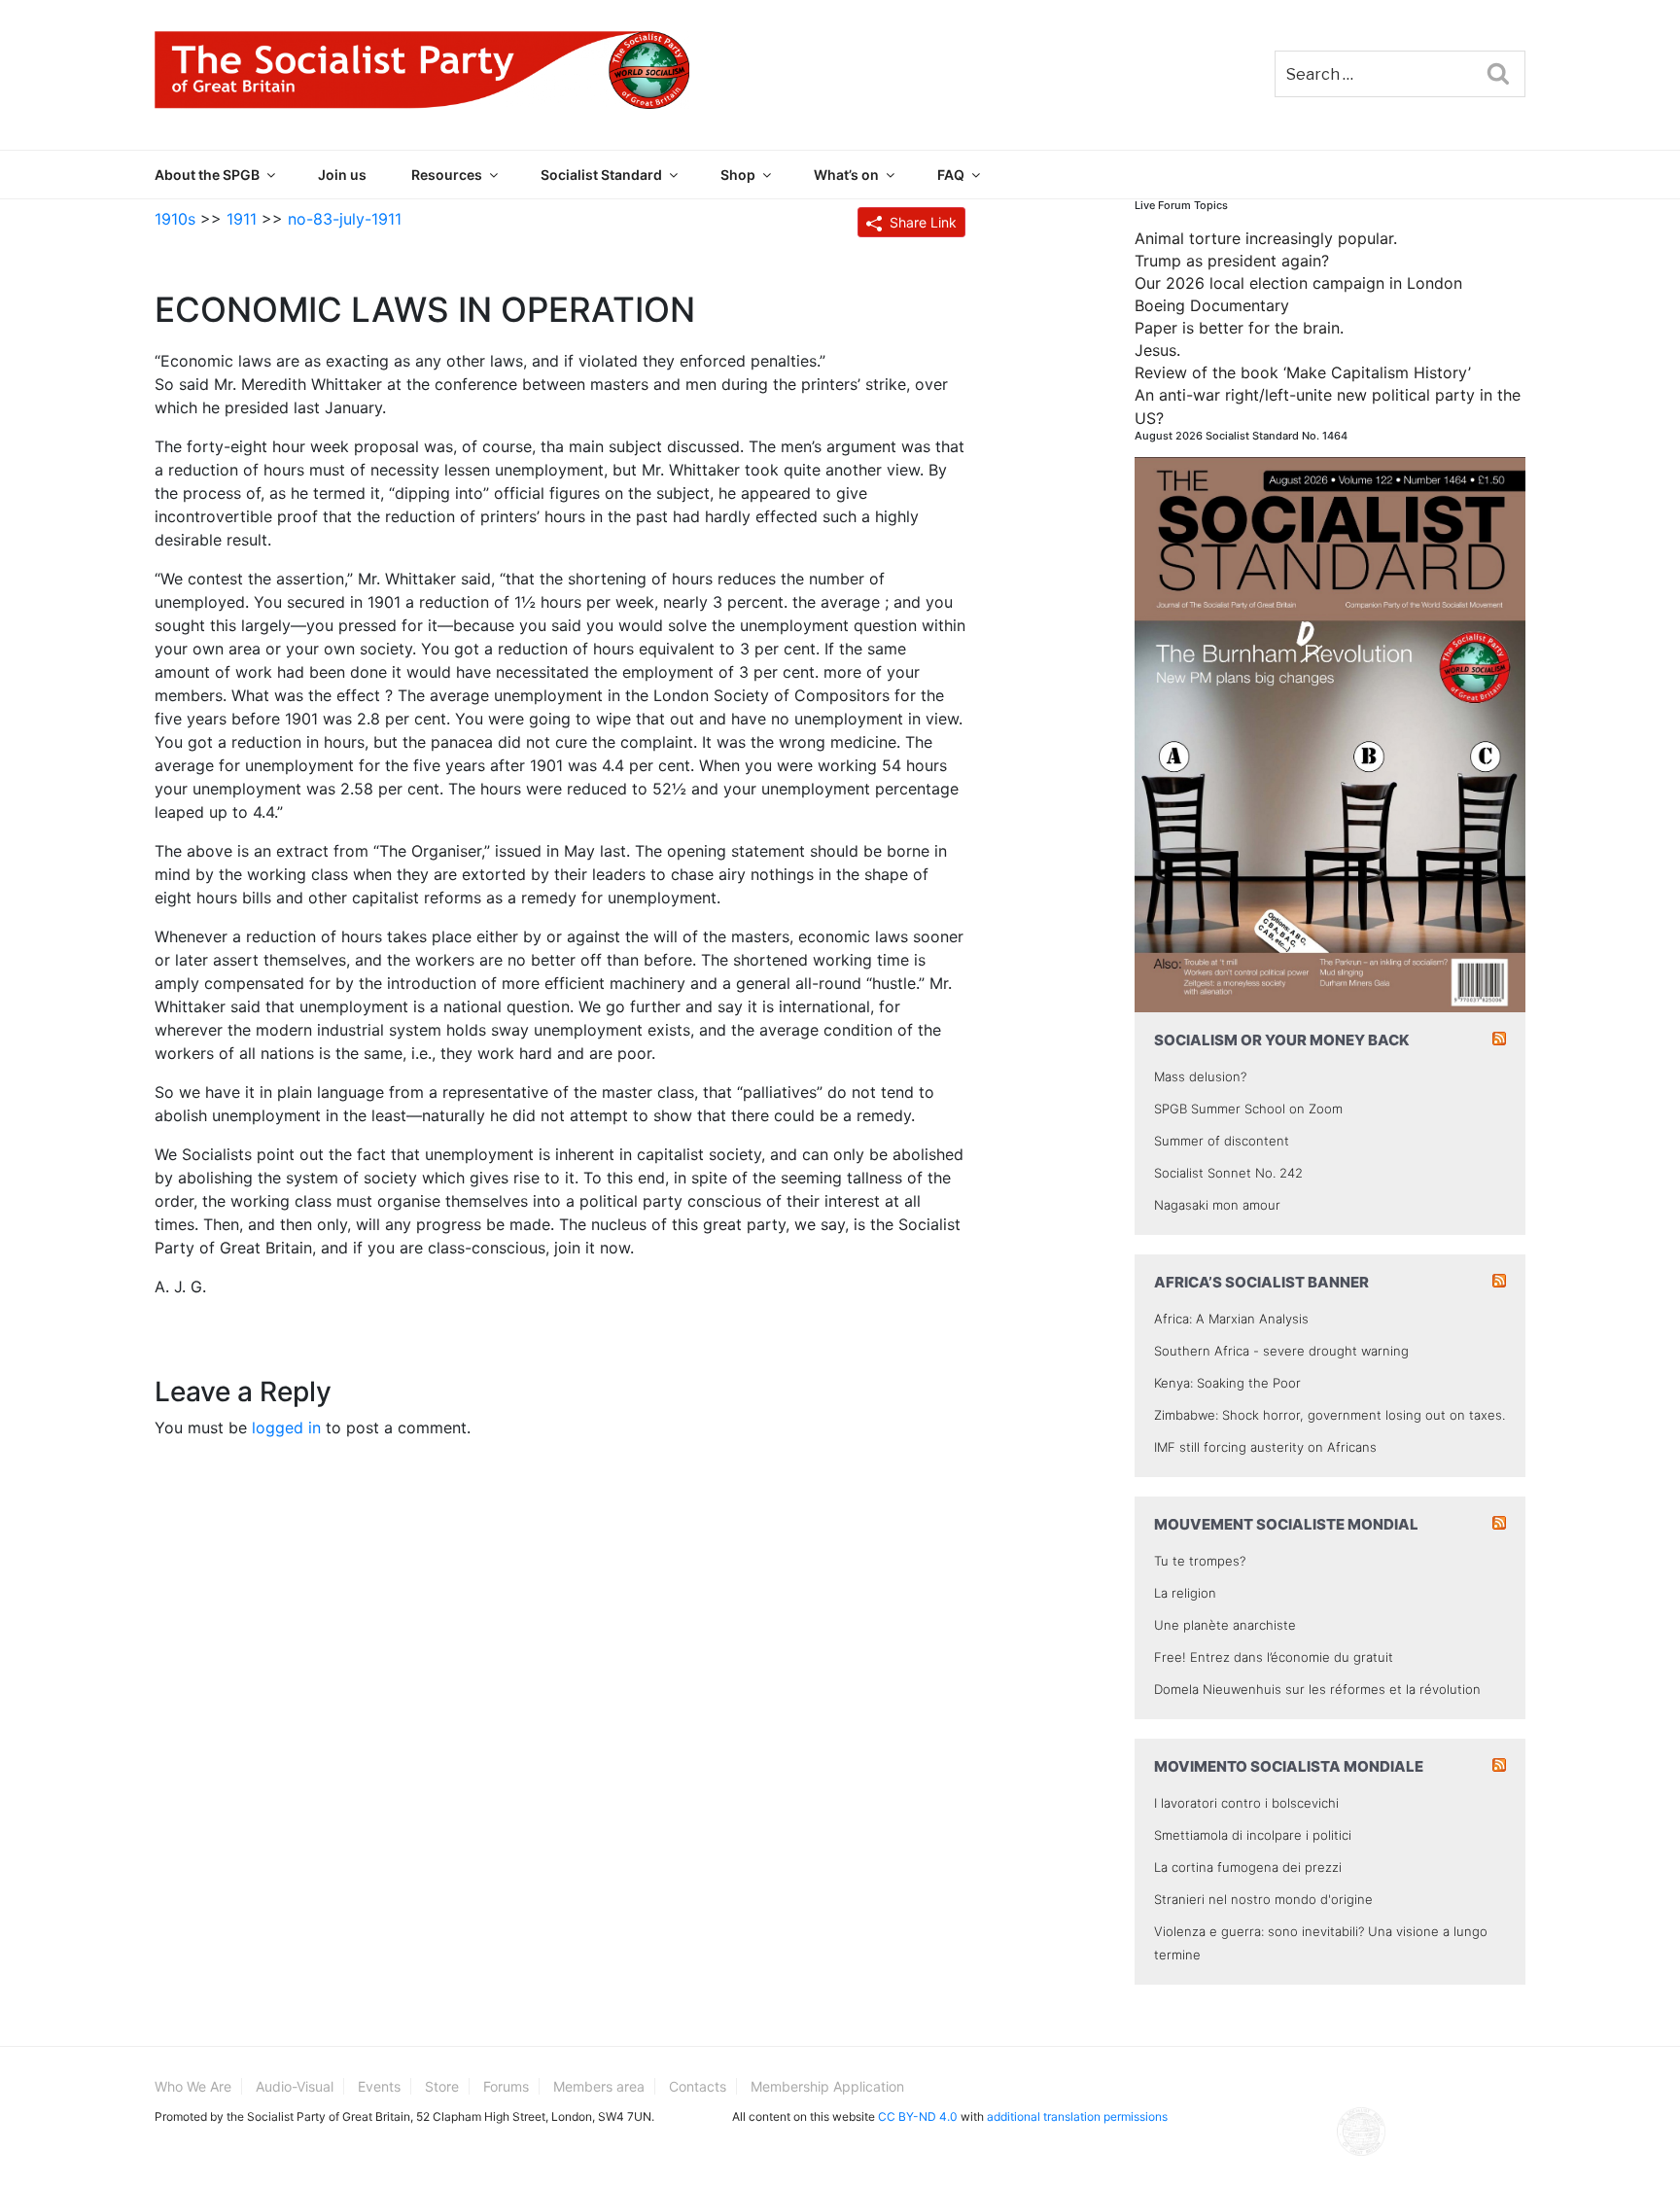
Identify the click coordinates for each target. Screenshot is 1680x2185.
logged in (286, 1427)
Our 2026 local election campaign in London (1298, 283)
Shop (738, 175)
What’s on (846, 175)
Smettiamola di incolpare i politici (1253, 1835)
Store (442, 2086)
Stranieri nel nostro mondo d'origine (1263, 1899)
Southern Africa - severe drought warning (1281, 1351)
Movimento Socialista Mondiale (1289, 1766)
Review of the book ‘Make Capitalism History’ (1303, 372)
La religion (1185, 1593)
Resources (447, 175)
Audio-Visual (295, 2086)
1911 (242, 219)
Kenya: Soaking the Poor (1227, 1383)
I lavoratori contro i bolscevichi (1246, 1803)
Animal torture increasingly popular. (1266, 238)
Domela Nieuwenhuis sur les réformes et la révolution (1317, 1689)
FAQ (951, 175)
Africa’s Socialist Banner (1261, 1282)
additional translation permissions (1077, 2116)
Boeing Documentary (1212, 305)
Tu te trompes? (1200, 1561)
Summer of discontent (1222, 1141)
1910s (175, 219)
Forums (506, 2086)
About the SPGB (207, 175)
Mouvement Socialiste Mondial (1286, 1524)
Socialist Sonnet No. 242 (1228, 1173)
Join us (342, 175)
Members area (599, 2086)
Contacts (698, 2086)
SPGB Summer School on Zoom (1248, 1109)
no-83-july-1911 (345, 219)
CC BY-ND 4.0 (918, 2116)
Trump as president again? (1232, 261)
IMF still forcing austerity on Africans (1265, 1447)
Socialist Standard (601, 175)
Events (379, 2086)
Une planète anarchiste (1225, 1625)
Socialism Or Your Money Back (1282, 1040)
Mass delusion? (1200, 1076)
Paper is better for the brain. (1239, 328)
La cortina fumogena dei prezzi (1248, 1867)
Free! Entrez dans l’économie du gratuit (1274, 1657)
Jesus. (1157, 350)
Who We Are (193, 2086)
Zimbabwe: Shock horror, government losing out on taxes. (1330, 1415)
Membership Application (827, 2086)
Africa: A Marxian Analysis (1231, 1319)
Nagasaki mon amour (1217, 1205)
